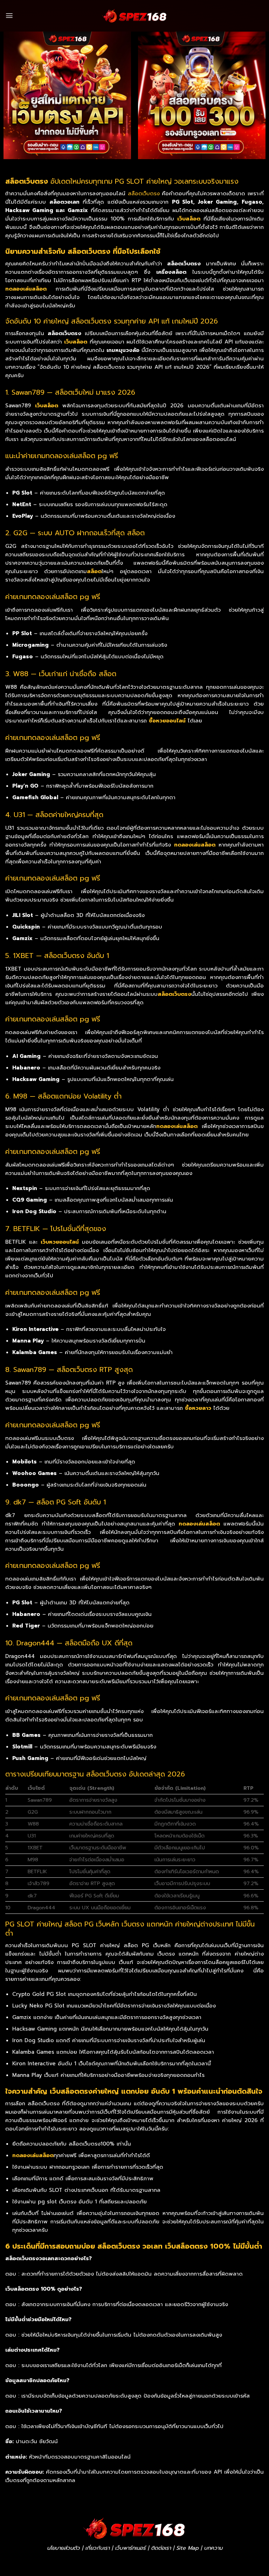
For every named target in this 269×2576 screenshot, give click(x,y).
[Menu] (9, 16)
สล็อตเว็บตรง (144, 193)
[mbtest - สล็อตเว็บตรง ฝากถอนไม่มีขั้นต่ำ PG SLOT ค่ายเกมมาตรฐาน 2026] (134, 16)
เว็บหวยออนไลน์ (60, 1242)
